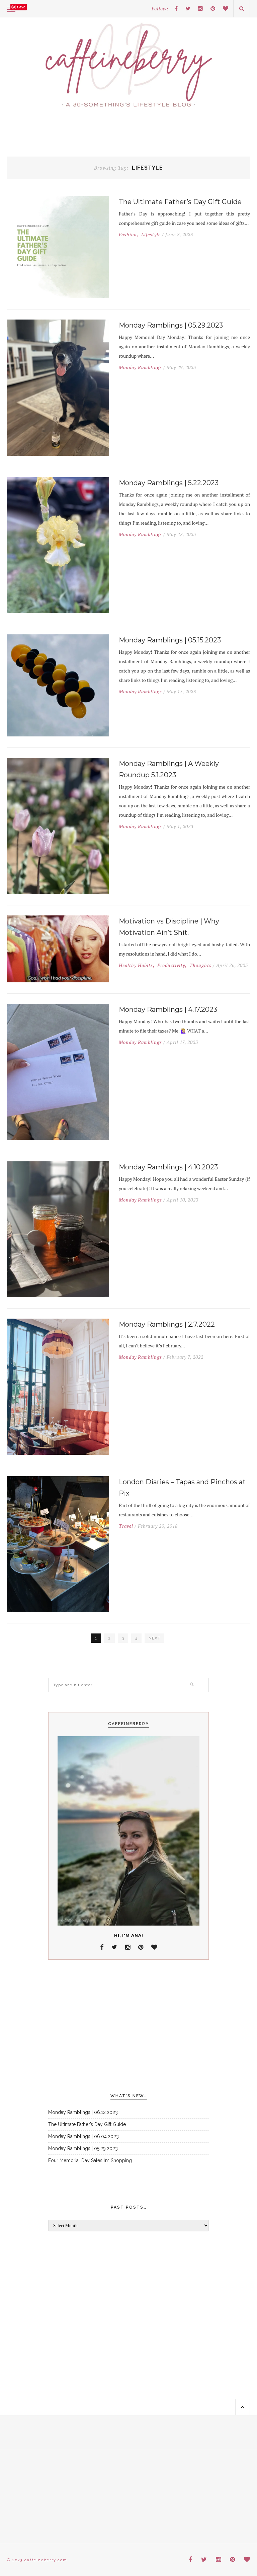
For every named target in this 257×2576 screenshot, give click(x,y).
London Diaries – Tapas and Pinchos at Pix (182, 1488)
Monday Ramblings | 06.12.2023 (83, 2112)
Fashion (128, 235)
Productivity (171, 965)
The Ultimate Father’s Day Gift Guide (180, 202)
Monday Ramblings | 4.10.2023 (168, 1167)
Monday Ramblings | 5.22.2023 (169, 483)
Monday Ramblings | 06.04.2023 (83, 2136)
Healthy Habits (136, 965)
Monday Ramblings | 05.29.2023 (171, 325)
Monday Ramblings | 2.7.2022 (167, 1324)
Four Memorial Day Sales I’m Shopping (90, 2160)
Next (154, 1638)
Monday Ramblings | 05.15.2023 (170, 640)
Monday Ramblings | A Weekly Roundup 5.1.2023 (169, 769)
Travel (126, 1526)
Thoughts (200, 965)
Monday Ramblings (140, 367)
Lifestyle (151, 235)
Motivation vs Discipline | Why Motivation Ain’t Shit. (169, 927)
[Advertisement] (128, 2027)
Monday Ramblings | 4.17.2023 (168, 1009)
